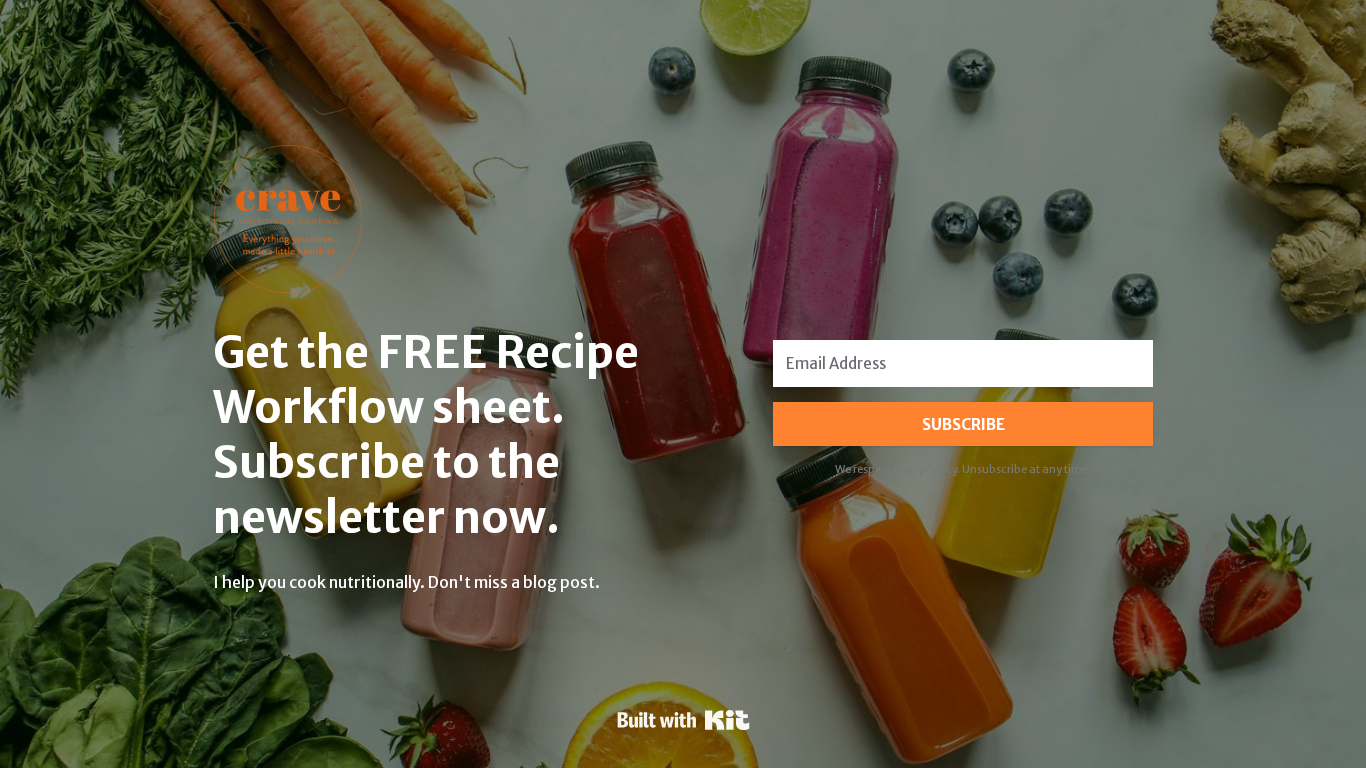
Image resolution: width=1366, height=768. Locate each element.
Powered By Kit (683, 720)
